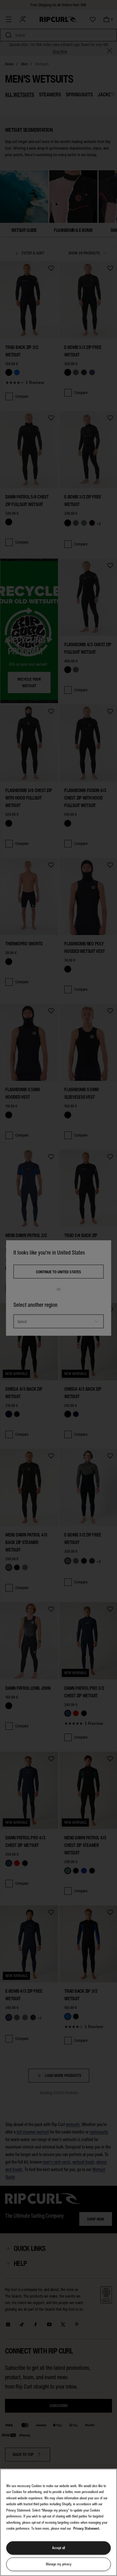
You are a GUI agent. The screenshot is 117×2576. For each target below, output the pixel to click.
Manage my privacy (59, 2564)
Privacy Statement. (87, 2528)
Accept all (58, 2548)
